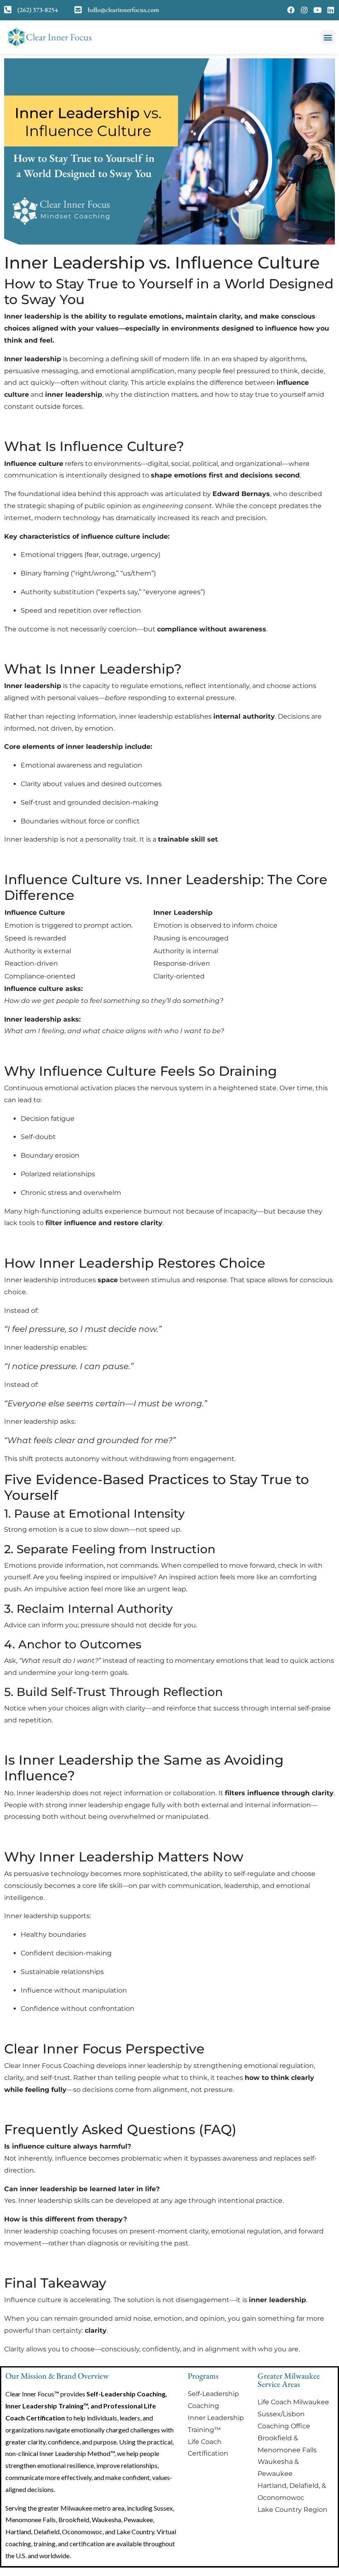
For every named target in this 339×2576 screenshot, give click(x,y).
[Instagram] (304, 10)
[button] (328, 37)
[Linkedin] (331, 10)
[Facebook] (291, 10)
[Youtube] (318, 10)
